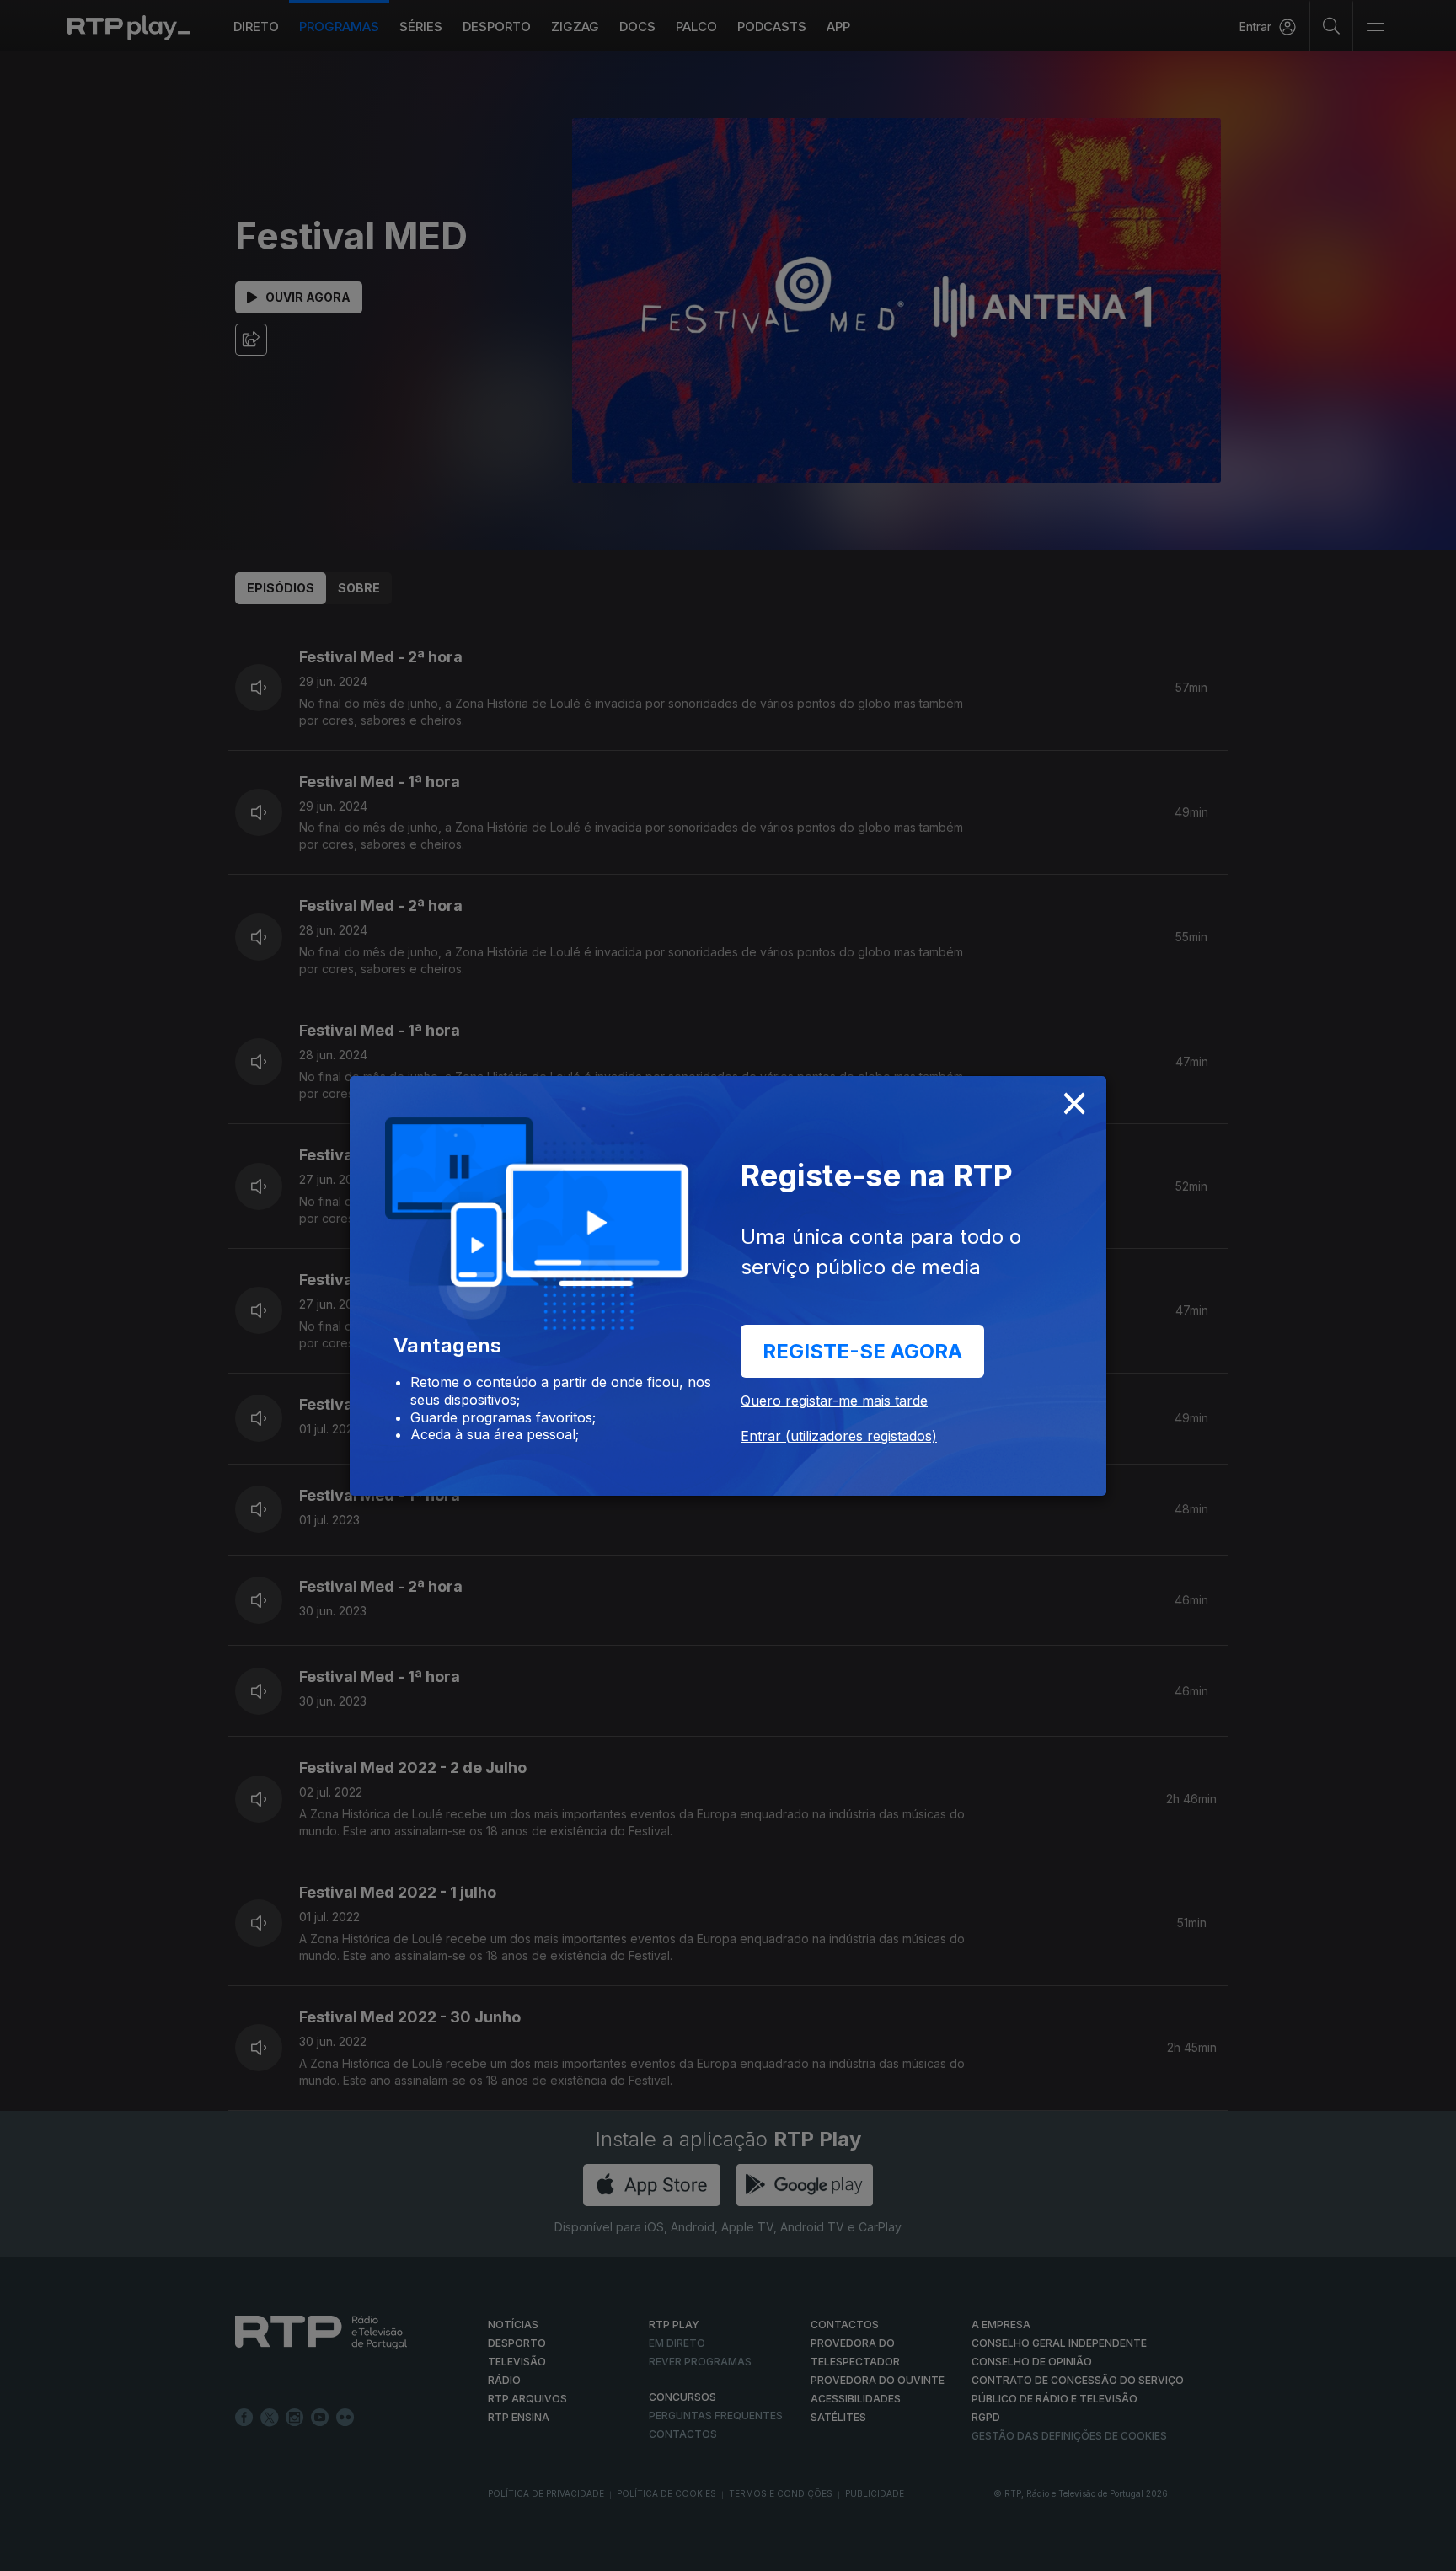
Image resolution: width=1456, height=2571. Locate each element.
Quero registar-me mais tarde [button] (834, 1401)
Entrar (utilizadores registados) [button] (839, 1436)
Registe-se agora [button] (862, 1351)
